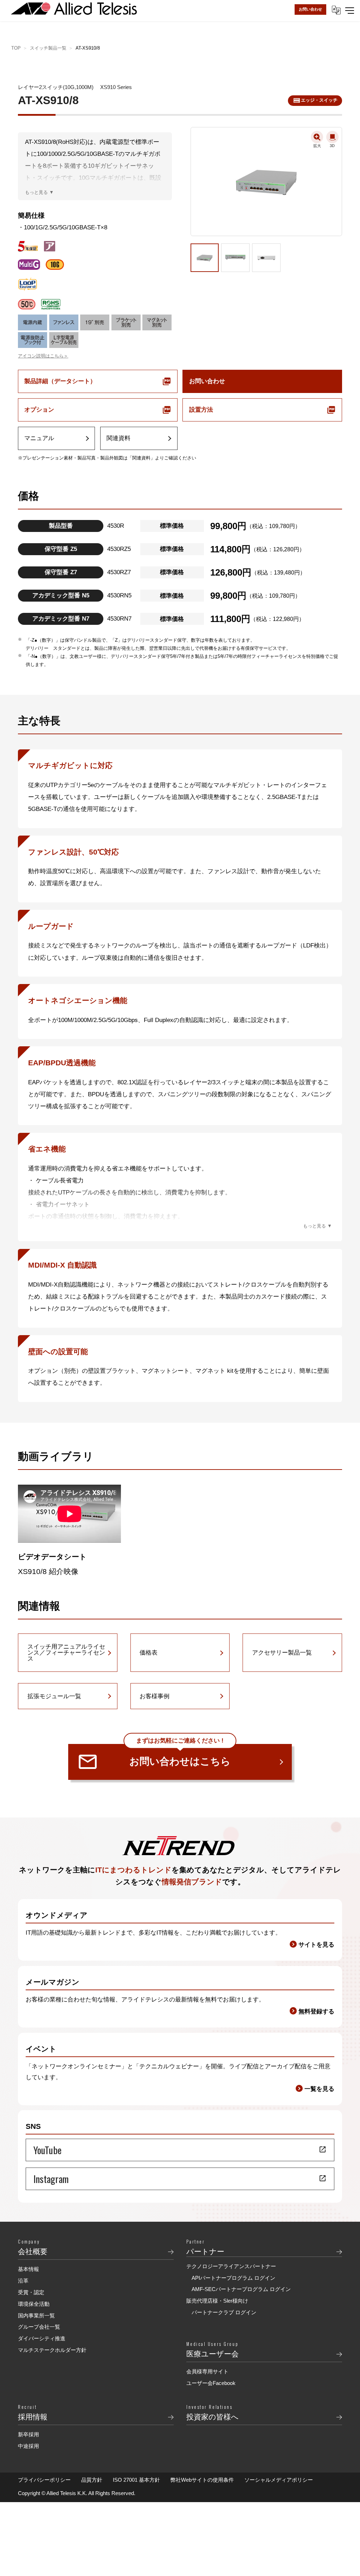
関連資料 (118, 438)
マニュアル (39, 438)
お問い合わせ (310, 9)
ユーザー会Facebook (211, 2383)
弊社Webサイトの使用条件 (202, 2480)
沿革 (23, 2281)
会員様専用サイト (207, 2371)
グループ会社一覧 (39, 2327)
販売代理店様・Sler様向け (217, 2301)
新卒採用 (28, 2434)
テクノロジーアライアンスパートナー (231, 2266)
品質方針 (92, 2480)
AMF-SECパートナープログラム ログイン (241, 2289)
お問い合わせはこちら (180, 1756)
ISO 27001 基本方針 (136, 2480)
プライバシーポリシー (44, 2480)
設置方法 (201, 410)
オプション (39, 410)
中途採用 (28, 2446)
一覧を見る (319, 2089)
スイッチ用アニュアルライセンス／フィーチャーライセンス (66, 1653)
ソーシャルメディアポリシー (279, 2480)
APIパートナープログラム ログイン (233, 2278)
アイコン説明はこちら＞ (43, 356)
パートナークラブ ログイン (224, 2312)
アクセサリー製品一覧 (282, 1653)
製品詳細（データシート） (60, 381)
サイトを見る (316, 1945)
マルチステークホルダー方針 (52, 2350)
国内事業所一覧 (36, 2315)
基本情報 (28, 2269)
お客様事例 (155, 1696)
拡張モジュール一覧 (54, 1696)
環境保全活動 (34, 2304)
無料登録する (316, 2012)
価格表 (149, 1653)
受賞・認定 (31, 2292)
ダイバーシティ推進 (42, 2338)
